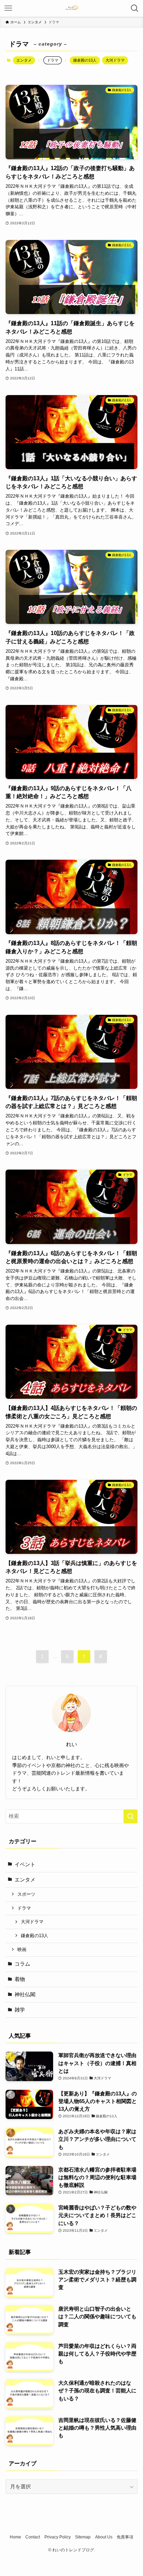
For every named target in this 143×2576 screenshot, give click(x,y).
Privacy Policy (58, 2537)
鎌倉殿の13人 (85, 60)
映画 (22, 1949)
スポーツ (26, 1894)
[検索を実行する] (131, 1816)
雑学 (20, 2010)
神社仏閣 (25, 1995)
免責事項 (125, 2537)
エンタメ (24, 60)
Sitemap (83, 2537)
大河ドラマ (115, 60)
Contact (33, 2537)
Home (15, 2537)
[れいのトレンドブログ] (71, 8)
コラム (22, 1964)
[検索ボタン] (135, 8)
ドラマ (24, 1908)
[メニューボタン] (8, 8)
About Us (104, 2537)
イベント (25, 1864)
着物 (20, 1979)
